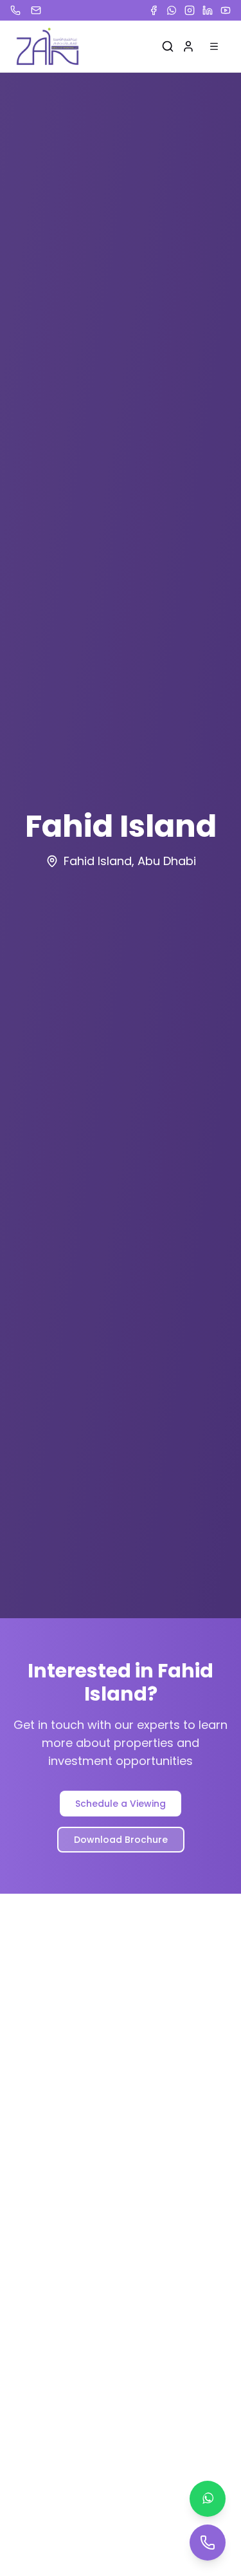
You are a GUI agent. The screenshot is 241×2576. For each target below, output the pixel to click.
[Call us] (208, 2543)
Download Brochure (121, 1840)
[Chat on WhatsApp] (208, 2499)
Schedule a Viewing (121, 1804)
